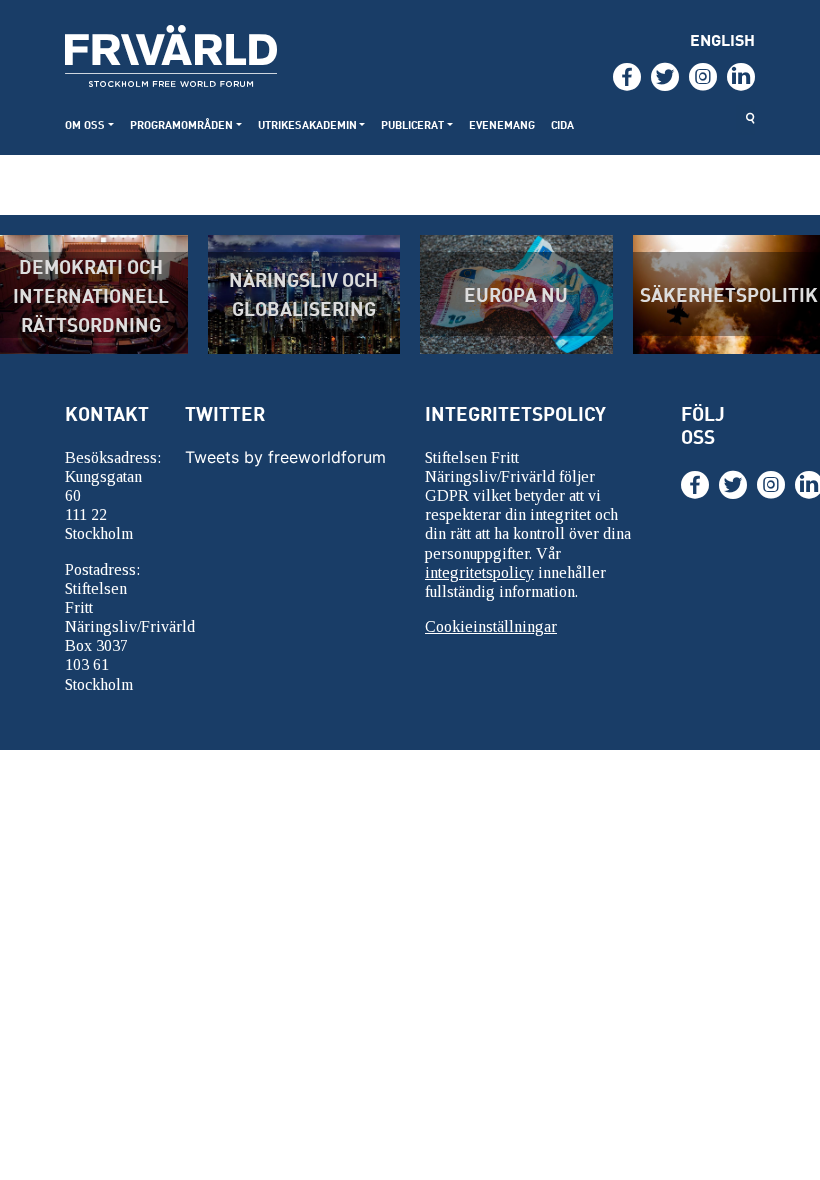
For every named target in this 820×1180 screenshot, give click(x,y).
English (722, 39)
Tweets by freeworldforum (285, 457)
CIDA (562, 124)
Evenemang (502, 124)
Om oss (85, 124)
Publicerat (412, 124)
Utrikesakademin (307, 124)
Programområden (181, 124)
